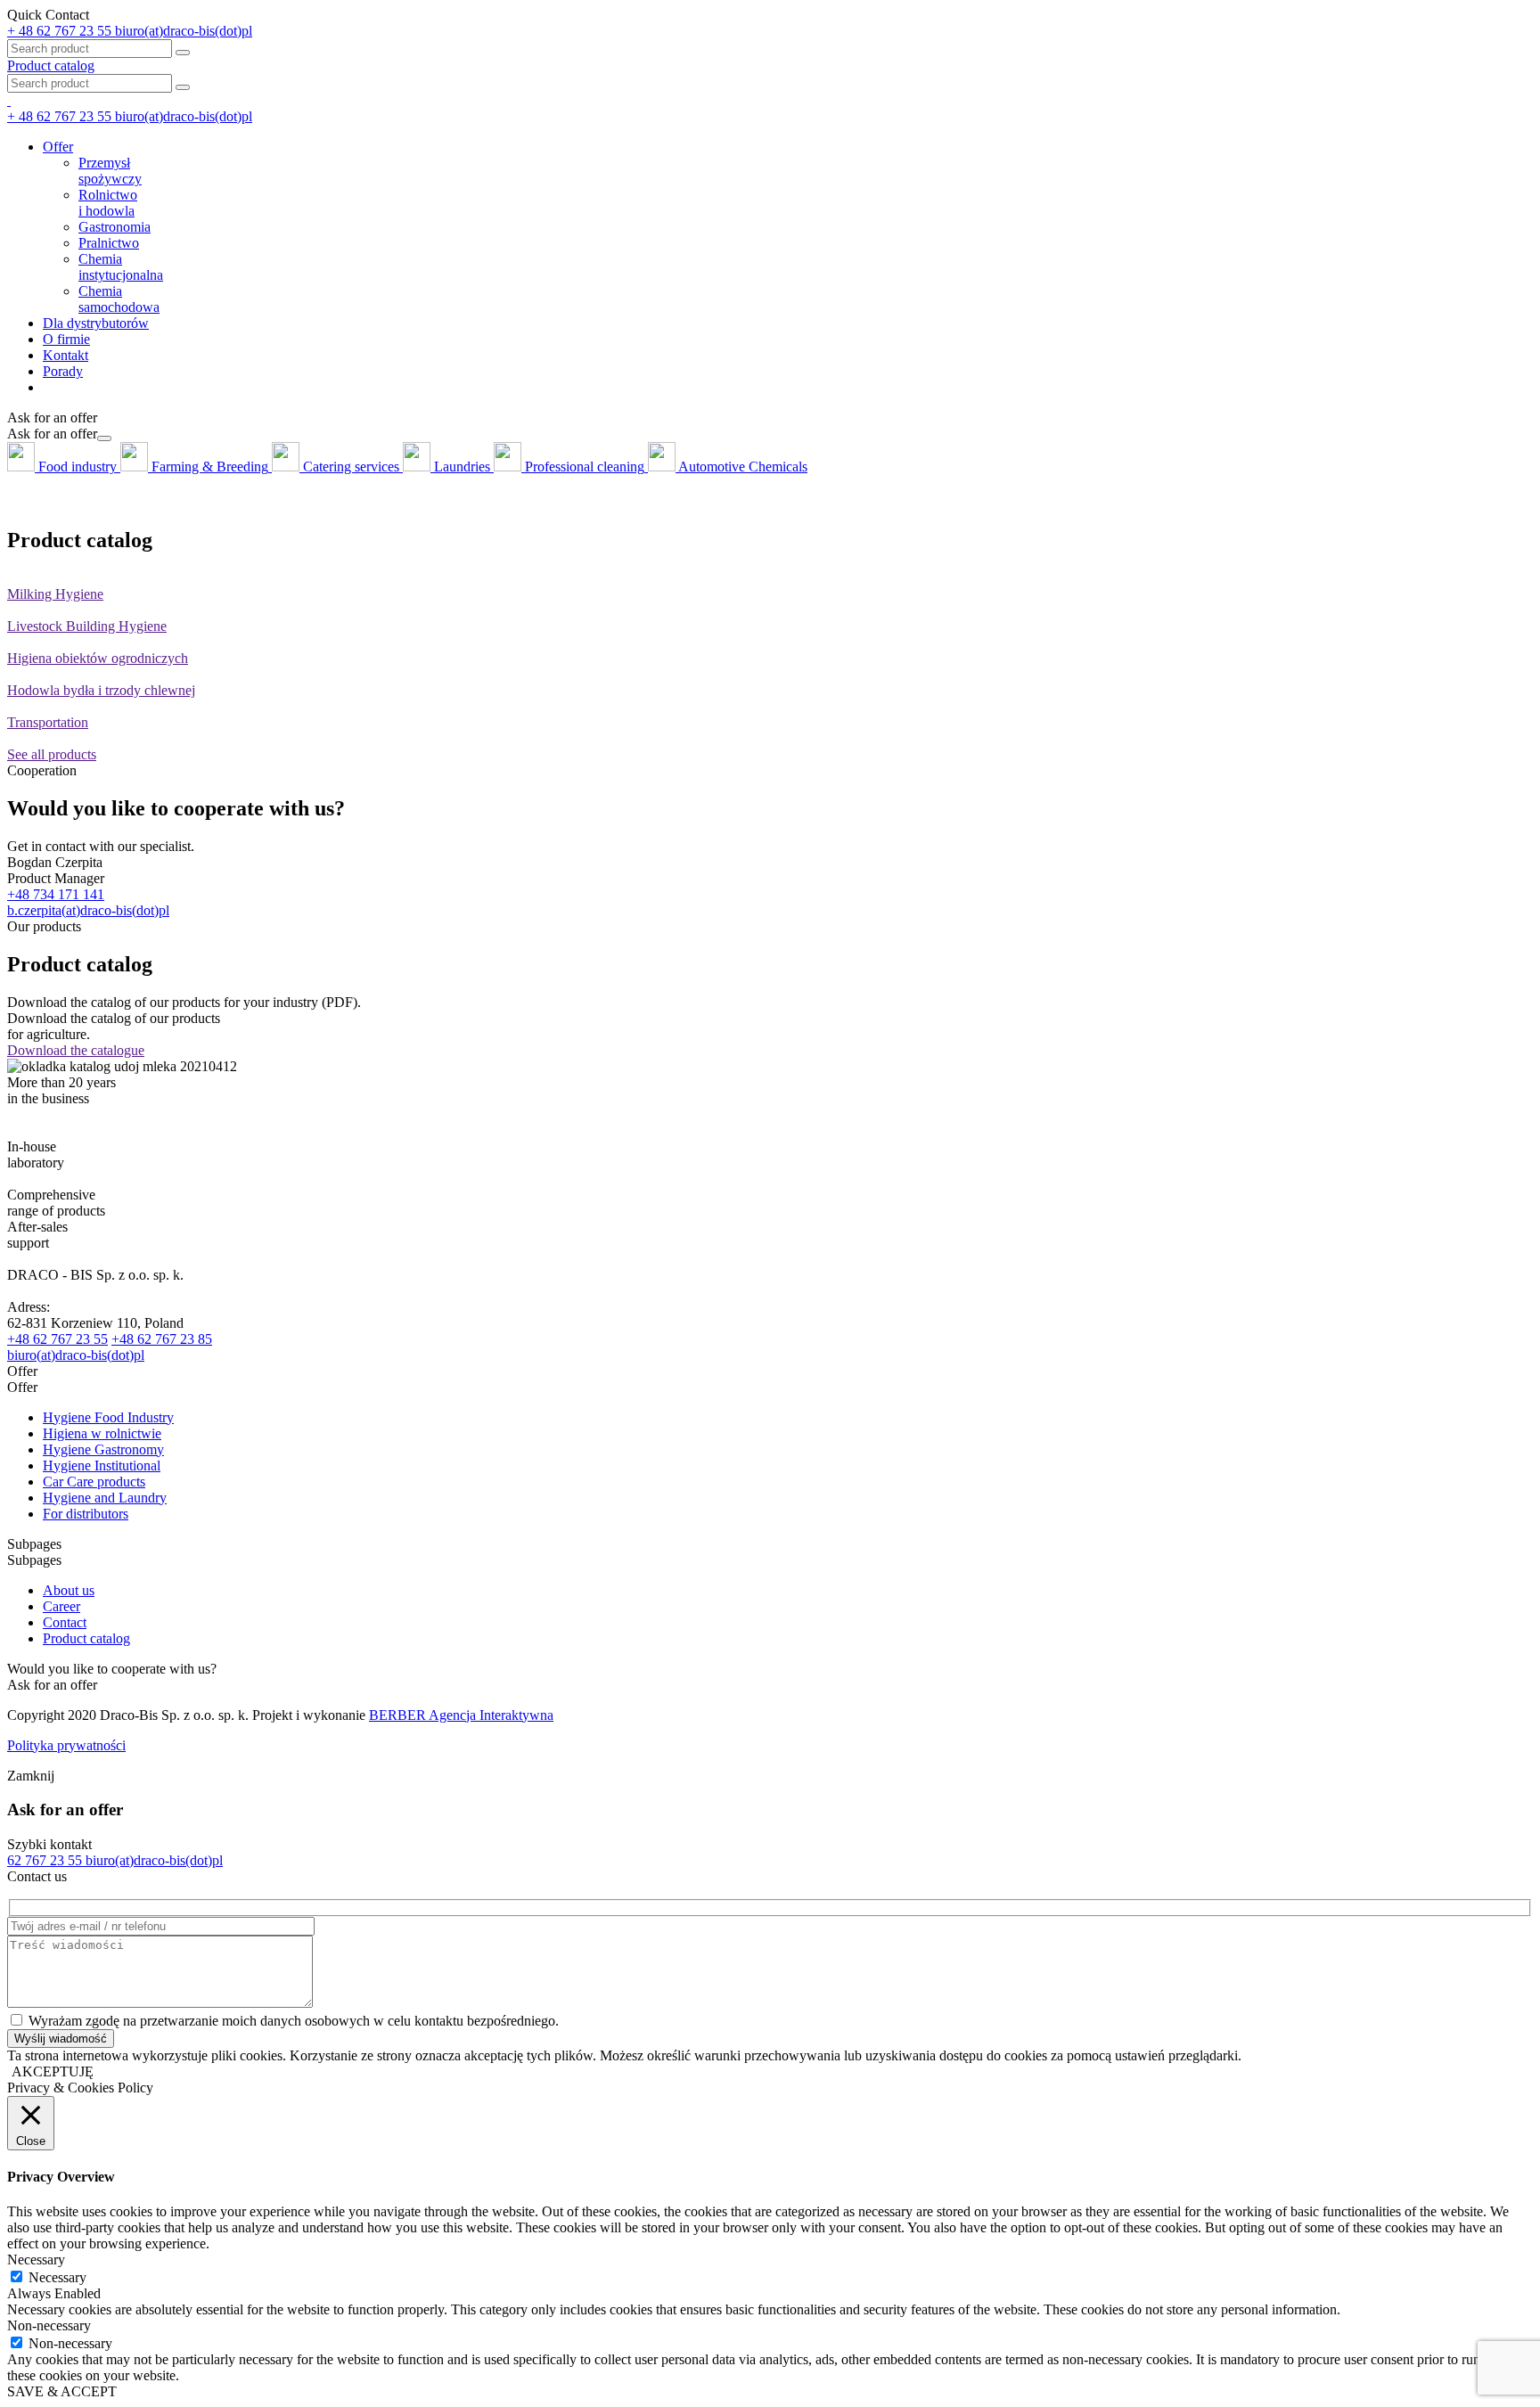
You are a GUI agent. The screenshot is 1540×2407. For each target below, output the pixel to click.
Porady (63, 371)
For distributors (86, 1514)
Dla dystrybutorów (96, 323)
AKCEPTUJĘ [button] (53, 2071)
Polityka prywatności (66, 1745)
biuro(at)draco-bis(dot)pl (76, 1355)
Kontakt (66, 355)
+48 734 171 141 (56, 894)
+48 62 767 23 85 (162, 1339)
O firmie (66, 339)
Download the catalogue (76, 1050)
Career (61, 1606)
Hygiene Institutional (102, 1465)
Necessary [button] (36, 2260)
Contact (65, 1622)
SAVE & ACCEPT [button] (62, 2391)
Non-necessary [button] (49, 2325)
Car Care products (94, 1482)
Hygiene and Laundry (105, 1498)
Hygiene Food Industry (108, 1417)
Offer (58, 147)
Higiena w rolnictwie (102, 1433)
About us (69, 1590)
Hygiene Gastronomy (103, 1449)
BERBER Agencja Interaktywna (461, 1715)
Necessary (57, 2277)
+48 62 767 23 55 (57, 1339)
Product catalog (51, 65)
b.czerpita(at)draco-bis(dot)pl (88, 910)
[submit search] (183, 87)
